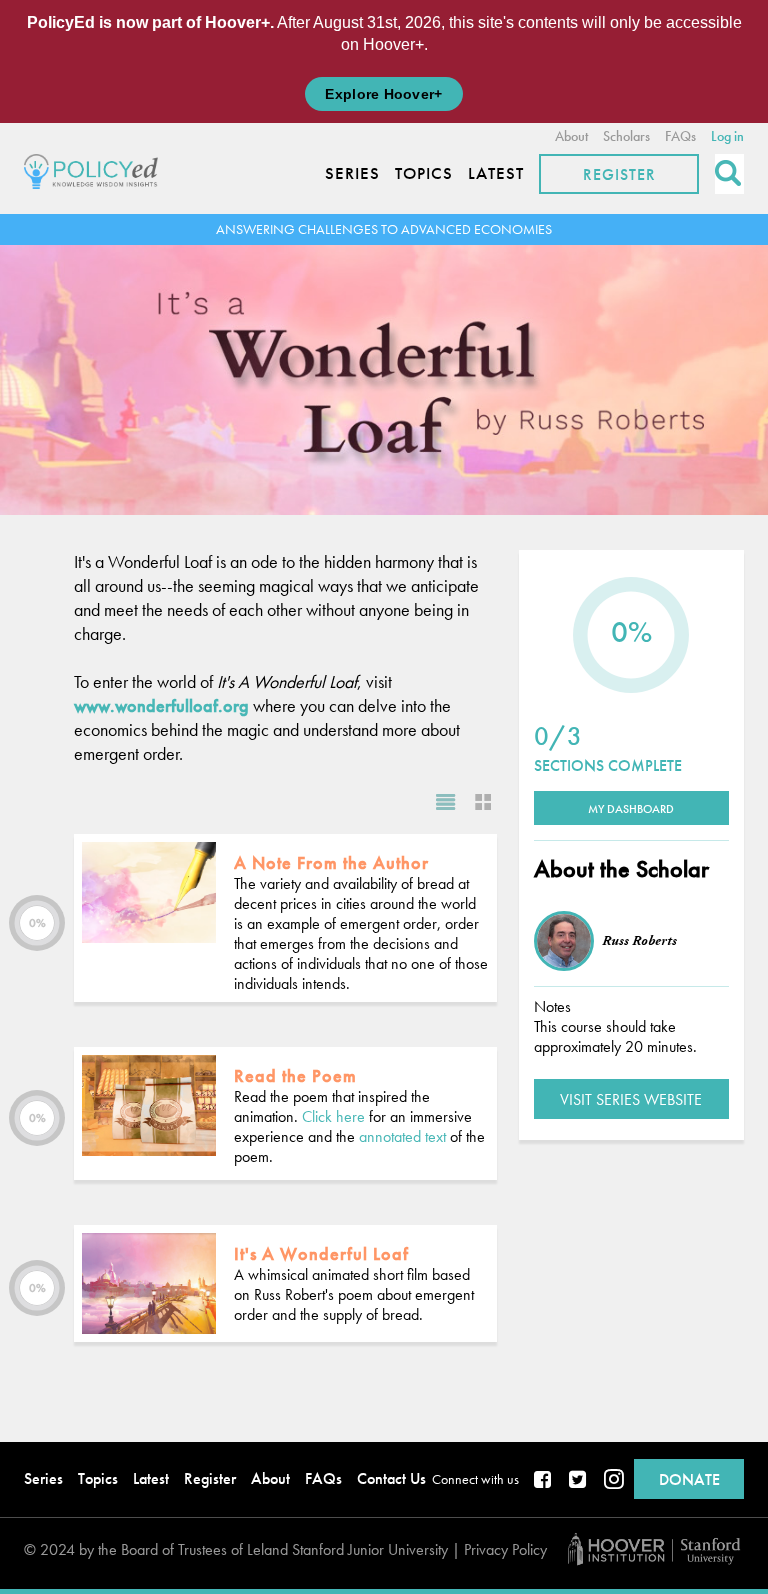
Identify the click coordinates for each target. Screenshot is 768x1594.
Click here (333, 1116)
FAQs (680, 136)
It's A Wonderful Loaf (321, 1253)
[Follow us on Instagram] (614, 1481)
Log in (727, 136)
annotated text (402, 1136)
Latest (496, 173)
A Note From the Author (331, 862)
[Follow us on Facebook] (544, 1481)
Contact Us (391, 1478)
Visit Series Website (631, 1099)
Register (619, 174)
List (446, 802)
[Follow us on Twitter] (579, 1481)
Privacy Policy (505, 1549)
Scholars (626, 136)
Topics (424, 173)
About (571, 136)
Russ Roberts (639, 941)
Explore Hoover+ (383, 94)
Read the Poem (295, 1075)
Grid (478, 802)
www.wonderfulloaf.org (161, 705)
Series (352, 173)
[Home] (96, 168)
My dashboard (631, 809)
